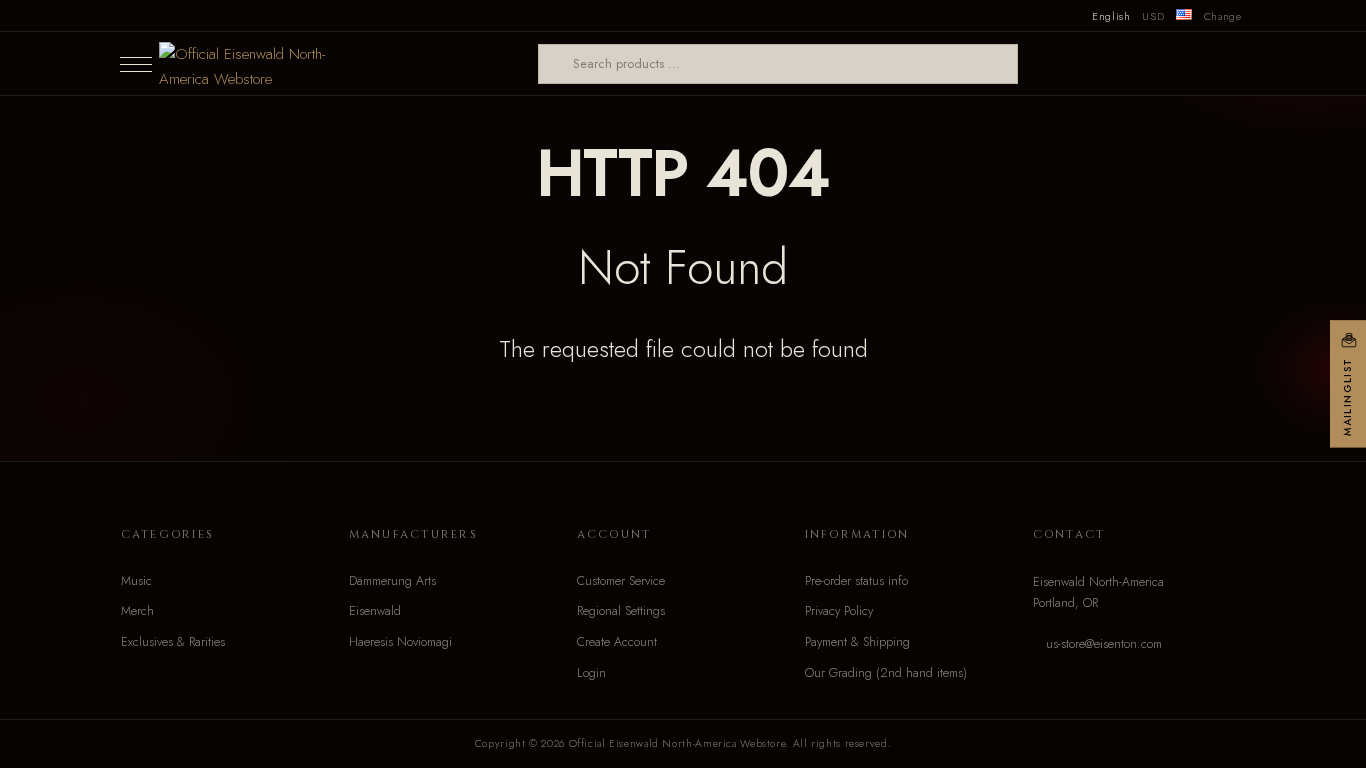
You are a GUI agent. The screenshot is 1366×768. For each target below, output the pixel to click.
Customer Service (621, 581)
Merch (137, 611)
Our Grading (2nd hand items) (886, 673)
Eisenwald (375, 611)
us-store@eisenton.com (1104, 644)
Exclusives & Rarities (173, 642)
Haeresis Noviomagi (400, 642)
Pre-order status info (856, 581)
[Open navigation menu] (136, 64)
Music (136, 581)
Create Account (617, 642)
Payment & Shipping (857, 642)
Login (591, 673)
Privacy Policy (839, 611)
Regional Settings (621, 611)
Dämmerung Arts (392, 581)
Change (1223, 16)
